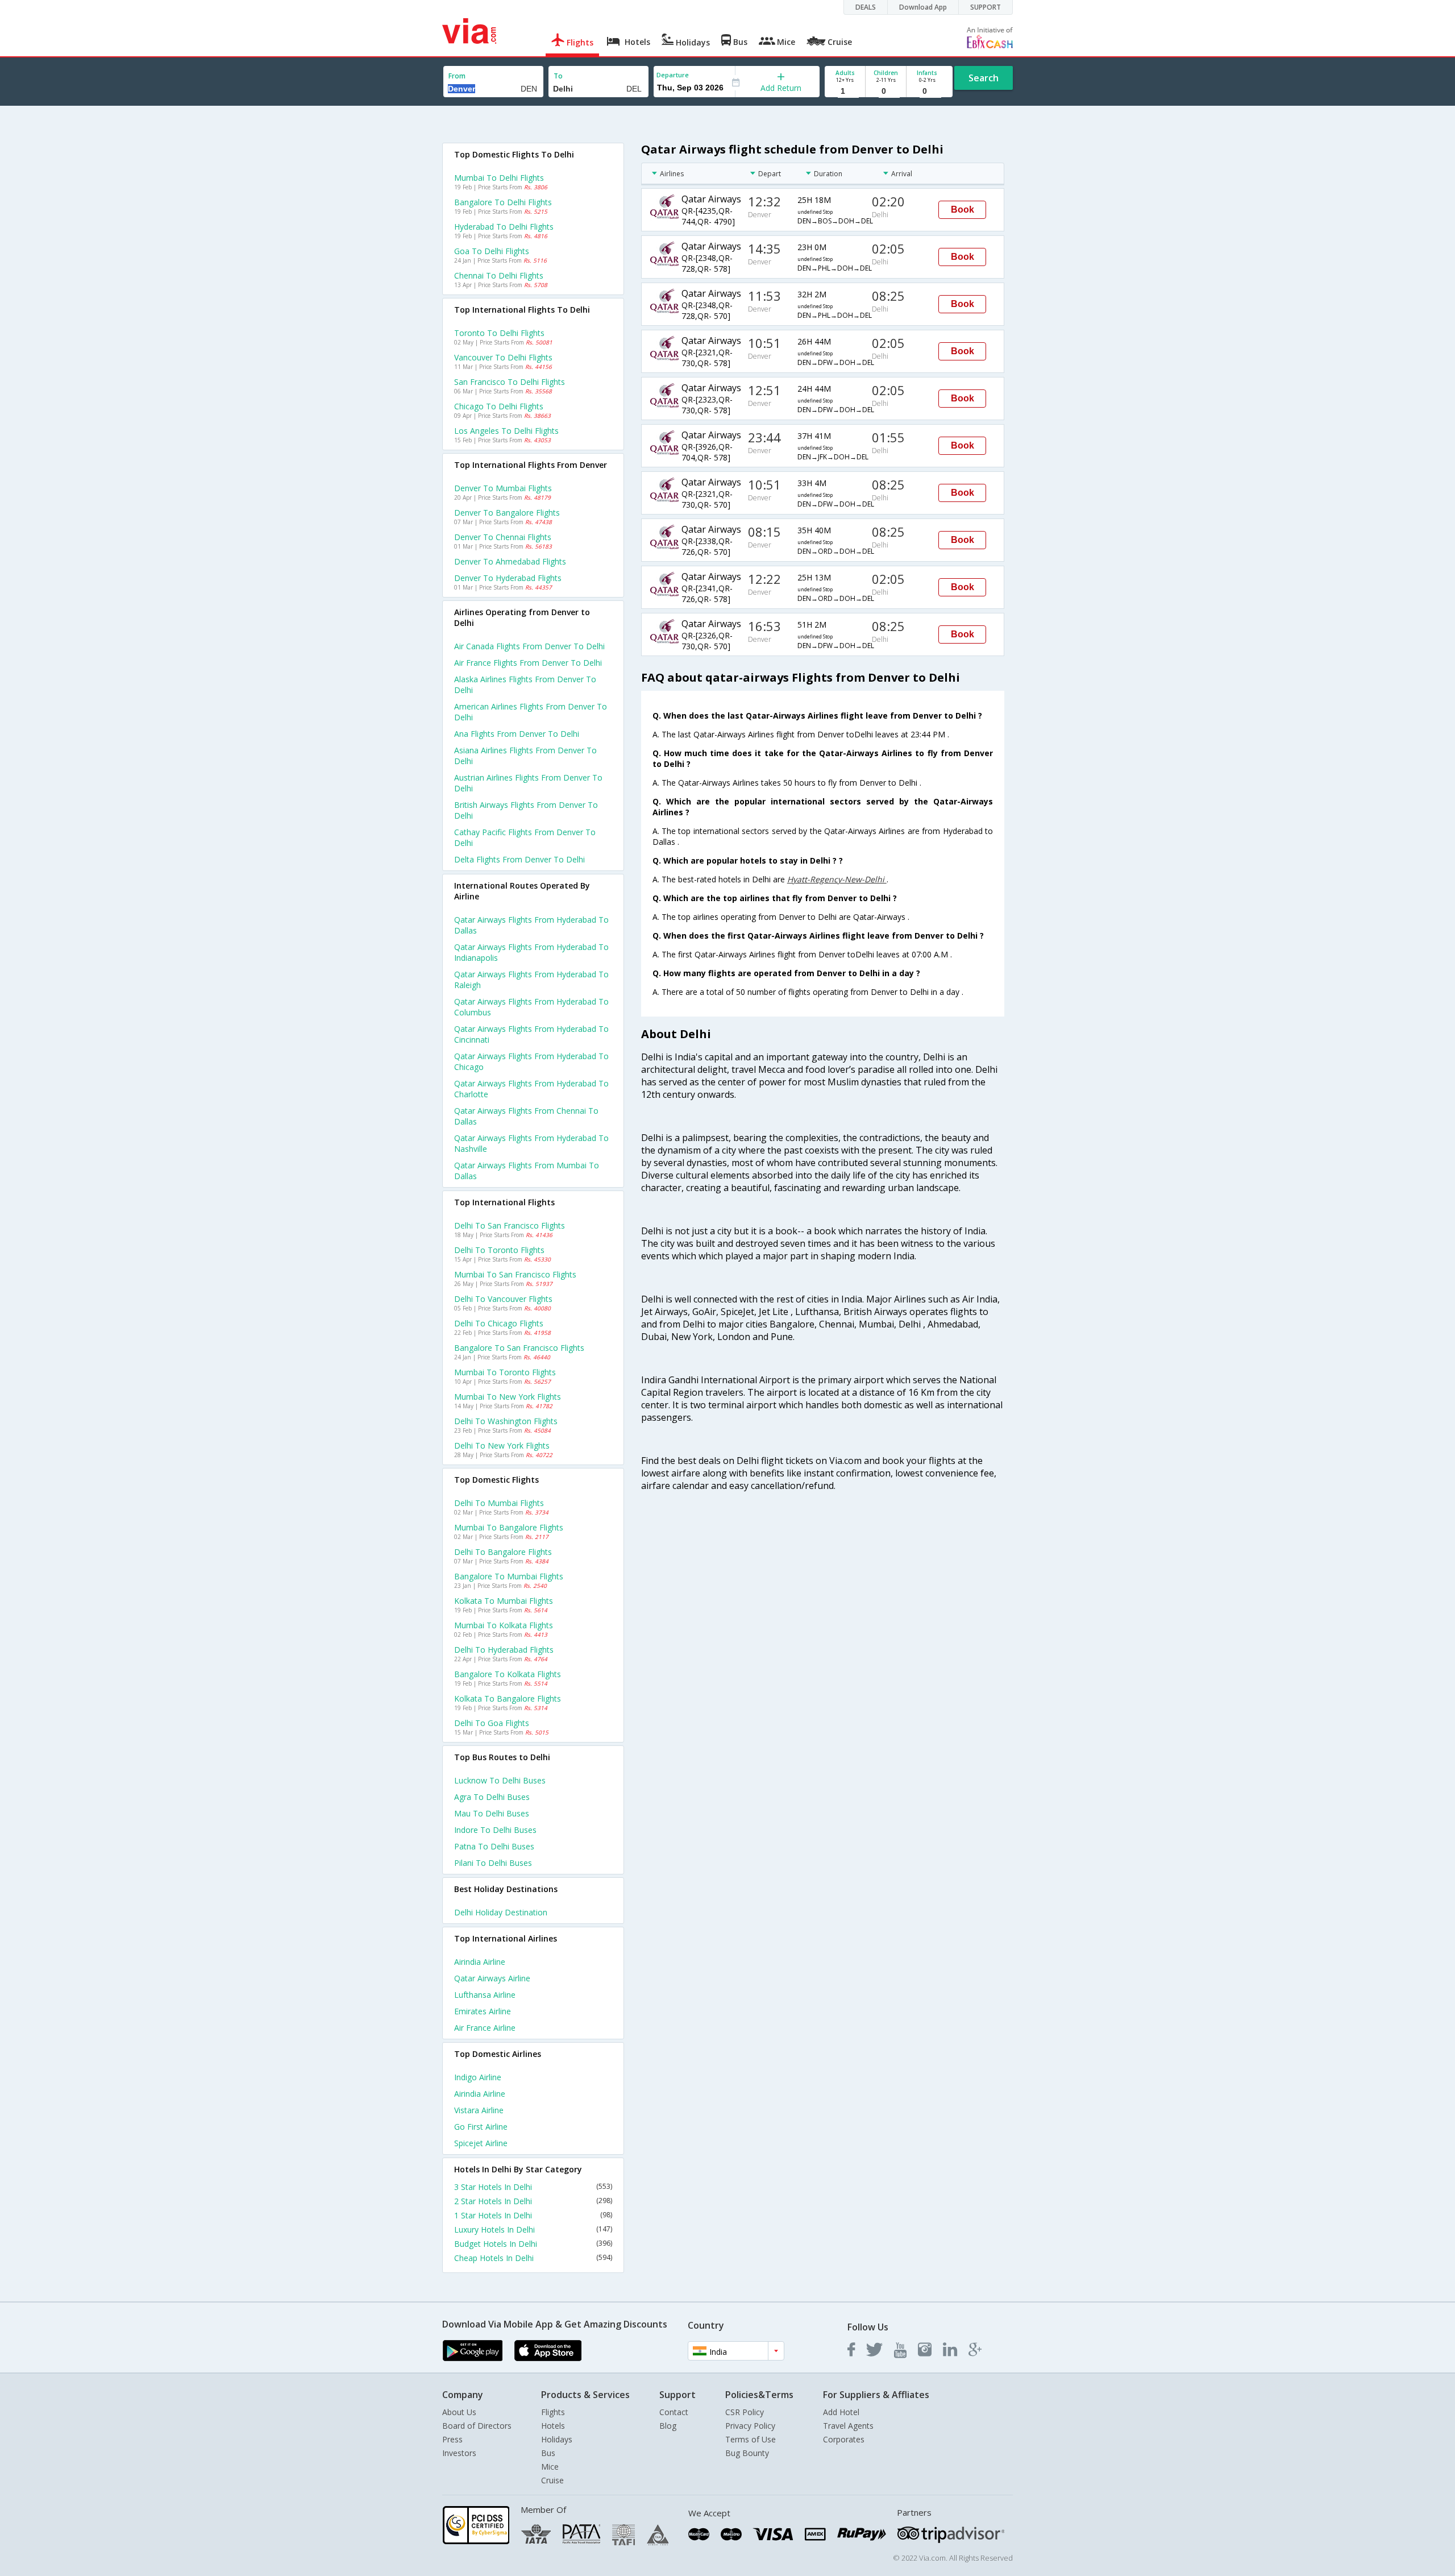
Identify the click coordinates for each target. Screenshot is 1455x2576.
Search (984, 78)
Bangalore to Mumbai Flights (509, 1576)
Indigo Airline (478, 2077)
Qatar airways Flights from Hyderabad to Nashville (531, 1143)
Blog (668, 2426)
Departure (673, 75)
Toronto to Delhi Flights (499, 333)
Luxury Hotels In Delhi (533, 2229)
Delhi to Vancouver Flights (503, 1299)
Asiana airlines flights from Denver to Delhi (525, 756)
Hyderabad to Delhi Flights (504, 227)
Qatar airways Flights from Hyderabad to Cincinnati (531, 1034)
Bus (548, 2453)
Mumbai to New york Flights (508, 1397)
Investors (459, 2453)
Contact (674, 2412)
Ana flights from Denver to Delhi (517, 734)
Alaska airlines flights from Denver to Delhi (525, 685)
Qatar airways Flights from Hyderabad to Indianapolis (531, 952)
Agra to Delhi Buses (492, 1797)
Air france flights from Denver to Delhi (528, 663)
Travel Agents (848, 2426)
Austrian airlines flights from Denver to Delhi (528, 783)
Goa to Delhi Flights (492, 251)
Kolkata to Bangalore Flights (508, 1698)
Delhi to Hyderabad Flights (504, 1650)
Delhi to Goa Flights (492, 1723)
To (558, 76)
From (457, 76)
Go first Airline (481, 2127)
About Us (459, 2412)
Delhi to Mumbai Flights (499, 1503)
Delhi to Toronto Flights (499, 1250)
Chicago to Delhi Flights (499, 406)
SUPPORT (986, 7)
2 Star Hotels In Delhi (533, 2201)
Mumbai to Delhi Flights (499, 178)
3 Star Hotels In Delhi (533, 2187)
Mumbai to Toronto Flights (505, 1372)
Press (452, 2439)
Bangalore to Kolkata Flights (508, 1674)
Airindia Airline (480, 1962)
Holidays (557, 2439)
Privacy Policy (750, 2426)
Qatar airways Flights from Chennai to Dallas (526, 1116)
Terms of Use (751, 2439)
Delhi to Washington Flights (506, 1421)
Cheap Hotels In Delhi (533, 2258)
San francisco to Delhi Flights (510, 382)
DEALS (866, 7)
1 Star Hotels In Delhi (533, 2215)
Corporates (844, 2439)
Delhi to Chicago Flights (499, 1323)
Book (963, 210)
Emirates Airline (483, 2011)
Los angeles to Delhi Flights (506, 431)
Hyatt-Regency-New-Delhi (837, 879)
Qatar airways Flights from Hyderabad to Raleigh (531, 980)
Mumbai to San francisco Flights (515, 1274)
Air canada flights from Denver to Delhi (529, 646)
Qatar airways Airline (492, 1978)
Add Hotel (841, 2412)
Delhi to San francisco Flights (510, 1225)
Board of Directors (477, 2426)
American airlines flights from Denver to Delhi (531, 712)
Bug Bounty (747, 2453)
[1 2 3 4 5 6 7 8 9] (845, 91)
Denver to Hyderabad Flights (508, 578)
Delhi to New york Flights (502, 1445)
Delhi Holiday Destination (501, 1912)
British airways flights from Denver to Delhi (526, 810)
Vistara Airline (479, 2110)
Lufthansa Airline (485, 1995)
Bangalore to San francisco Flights (519, 1348)
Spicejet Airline (481, 2143)
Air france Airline (485, 2028)
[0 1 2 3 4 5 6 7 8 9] (886, 91)
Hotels (553, 2426)
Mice (550, 2467)
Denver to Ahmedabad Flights (510, 561)
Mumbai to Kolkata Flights (504, 1625)
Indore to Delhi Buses (495, 1830)
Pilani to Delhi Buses (493, 1863)
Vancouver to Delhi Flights (503, 357)
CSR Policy (745, 2412)
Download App (923, 7)
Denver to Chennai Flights (503, 537)
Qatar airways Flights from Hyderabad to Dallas (531, 925)
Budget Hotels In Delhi (533, 2244)
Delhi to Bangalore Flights (503, 1552)
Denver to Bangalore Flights (507, 513)
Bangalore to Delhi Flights (503, 202)
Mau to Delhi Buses (492, 1813)
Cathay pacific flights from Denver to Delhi (525, 837)
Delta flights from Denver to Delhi (519, 859)
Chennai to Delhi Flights (499, 275)
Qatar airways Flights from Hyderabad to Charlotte (531, 1089)
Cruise (552, 2480)
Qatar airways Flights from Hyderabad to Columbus (531, 1007)
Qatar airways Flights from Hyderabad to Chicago (531, 1061)
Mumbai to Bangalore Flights (509, 1527)
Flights (553, 2412)
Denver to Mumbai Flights (503, 488)
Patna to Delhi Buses (494, 1846)
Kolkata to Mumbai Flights (504, 1601)
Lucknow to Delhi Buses (500, 1780)
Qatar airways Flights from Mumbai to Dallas (527, 1171)
